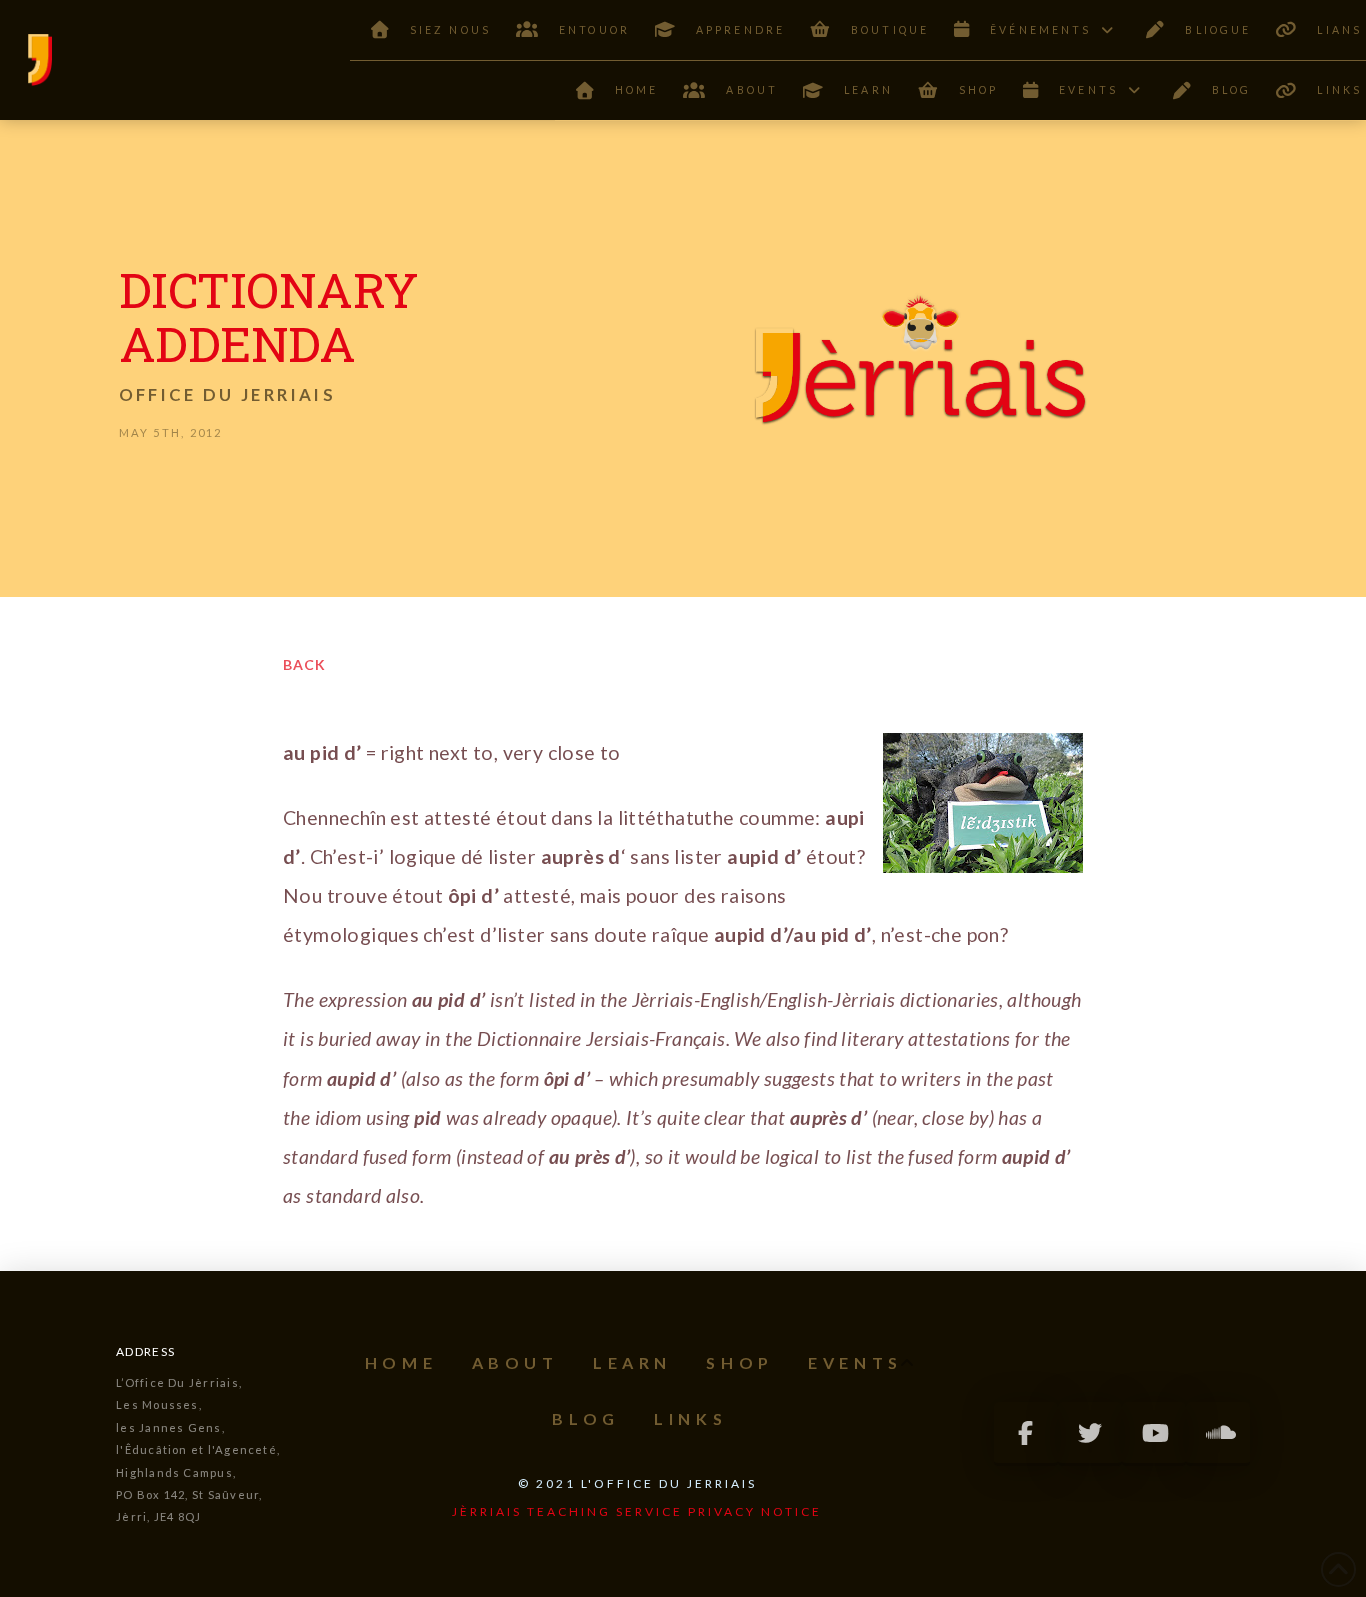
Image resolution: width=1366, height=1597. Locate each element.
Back (304, 664)
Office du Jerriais (227, 394)
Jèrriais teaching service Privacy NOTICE (637, 1511)
